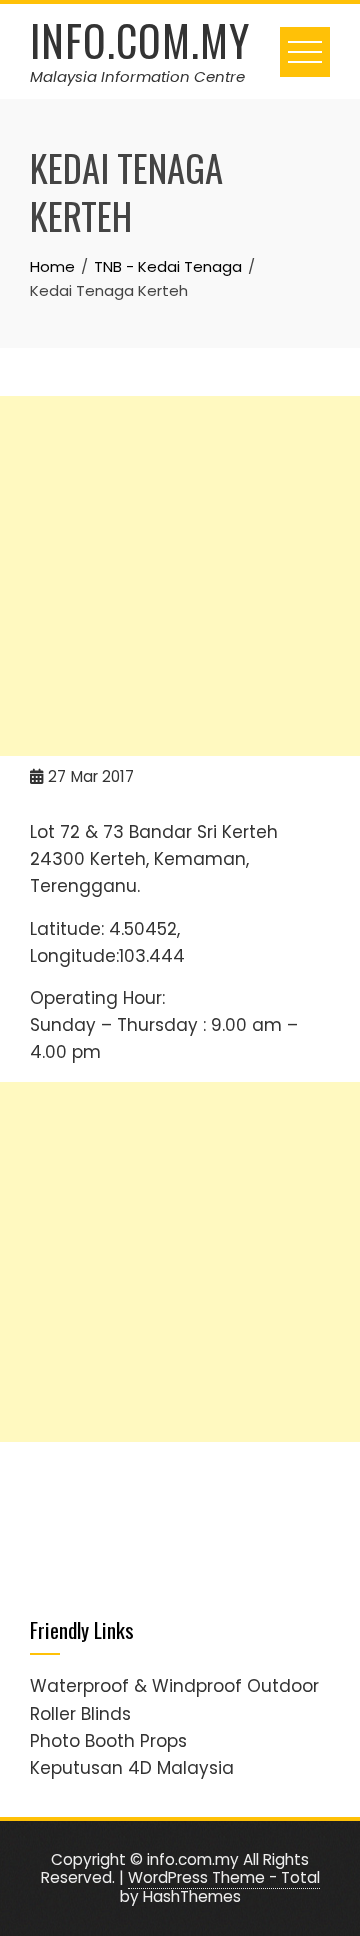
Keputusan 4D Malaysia (132, 1768)
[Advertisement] (180, 576)
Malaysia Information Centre (137, 76)
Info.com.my (140, 40)
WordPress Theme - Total (224, 1877)
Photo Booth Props (108, 1741)
